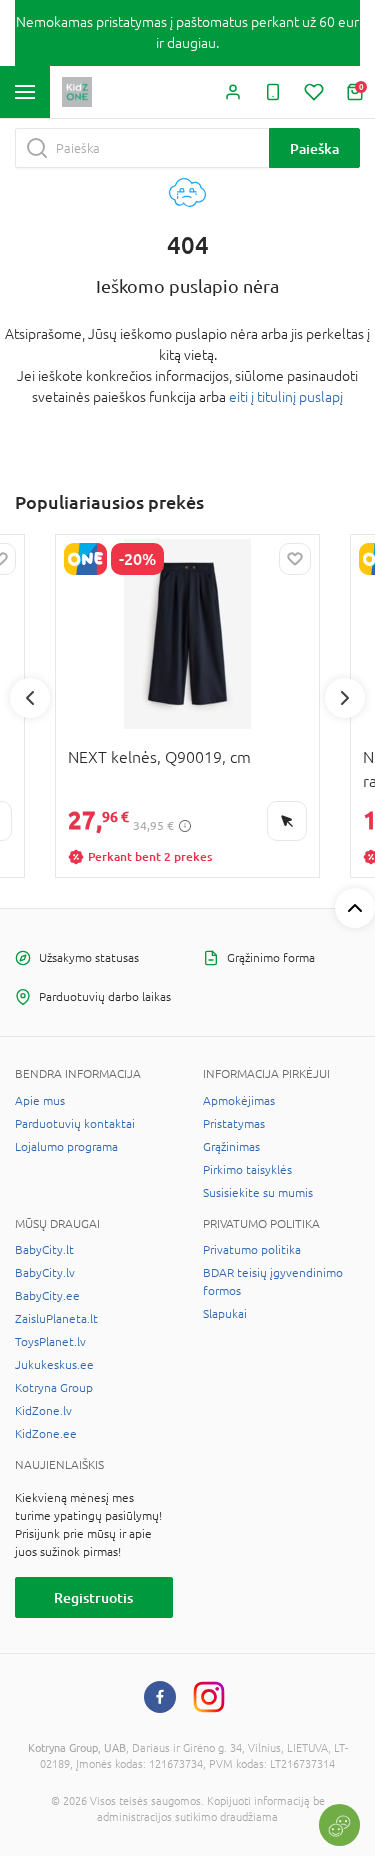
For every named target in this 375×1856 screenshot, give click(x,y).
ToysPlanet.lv (50, 1342)
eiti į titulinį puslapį (286, 397)
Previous (30, 698)
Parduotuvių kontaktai (75, 1124)
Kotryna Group (54, 1388)
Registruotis (93, 1597)
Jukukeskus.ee (54, 1365)
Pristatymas (234, 1124)
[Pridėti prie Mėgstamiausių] (295, 559)
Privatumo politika (252, 1250)
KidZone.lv (43, 1411)
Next (345, 698)
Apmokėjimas (239, 1101)
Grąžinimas (231, 1147)
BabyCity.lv (45, 1273)
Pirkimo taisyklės (247, 1170)
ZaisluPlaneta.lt (56, 1319)
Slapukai (225, 1314)
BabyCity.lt (44, 1250)
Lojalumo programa (66, 1147)
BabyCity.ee (47, 1296)
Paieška (314, 148)
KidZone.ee (46, 1434)
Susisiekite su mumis (258, 1193)
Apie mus (40, 1101)
